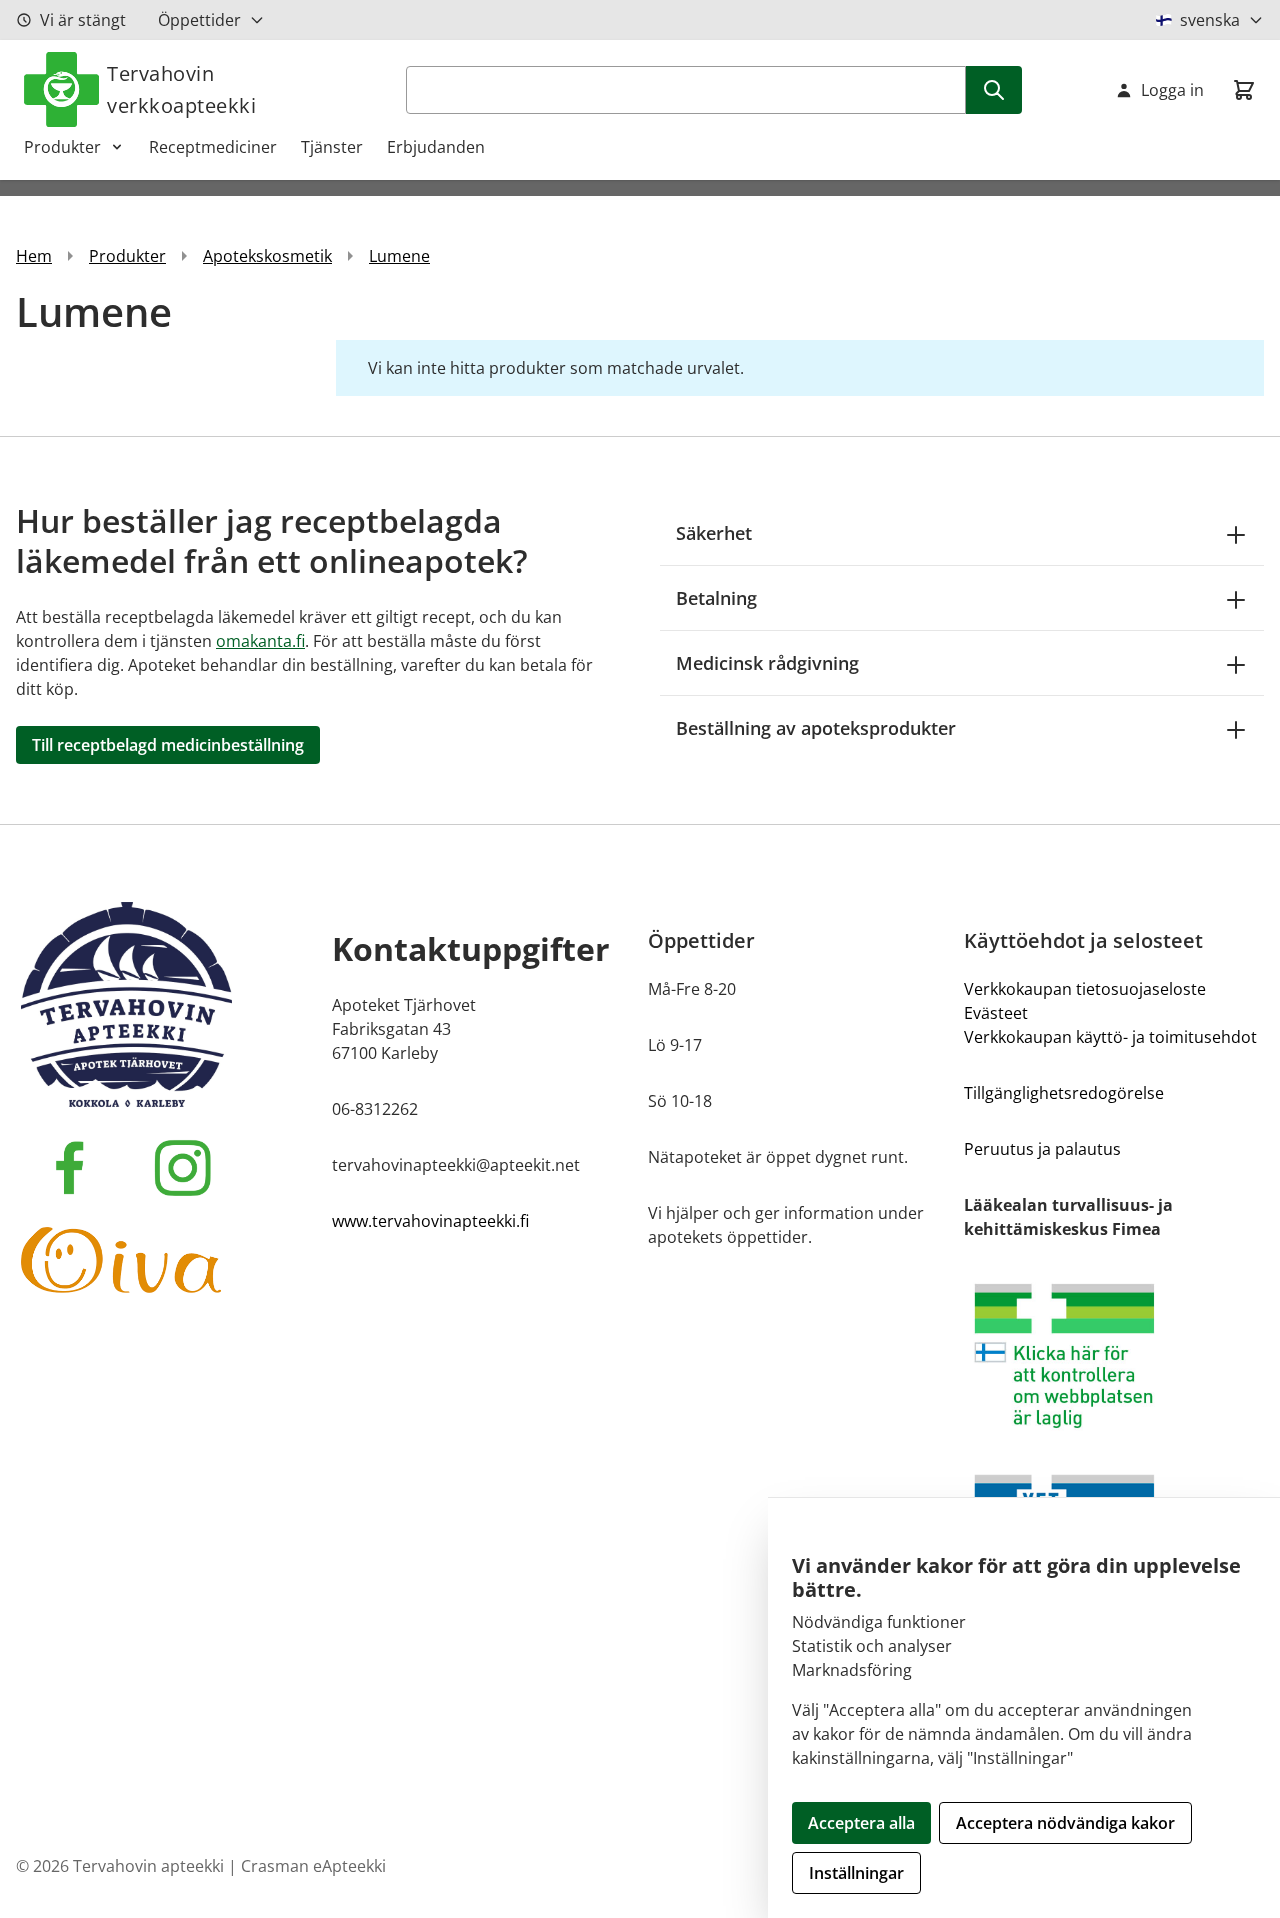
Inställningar (856, 1873)
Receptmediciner (213, 147)
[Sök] (994, 90)
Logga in (1172, 90)
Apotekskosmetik (267, 256)
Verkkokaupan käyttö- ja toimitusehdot (1110, 1037)
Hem (34, 256)
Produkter (62, 147)
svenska (1210, 20)
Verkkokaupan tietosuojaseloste (1085, 989)
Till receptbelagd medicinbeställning (168, 745)
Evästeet (996, 1013)
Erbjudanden (436, 147)
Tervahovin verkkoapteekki (181, 89)
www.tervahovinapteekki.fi (430, 1221)
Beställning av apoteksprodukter (816, 728)
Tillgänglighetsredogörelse (1064, 1093)
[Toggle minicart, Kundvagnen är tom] (1244, 90)
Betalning (716, 598)
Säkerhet (714, 533)
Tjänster (332, 147)
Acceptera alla (861, 1823)
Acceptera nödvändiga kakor (1065, 1823)
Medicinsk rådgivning (767, 663)
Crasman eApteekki (313, 1866)
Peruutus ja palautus (1042, 1149)
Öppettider (199, 20)
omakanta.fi (260, 641)
